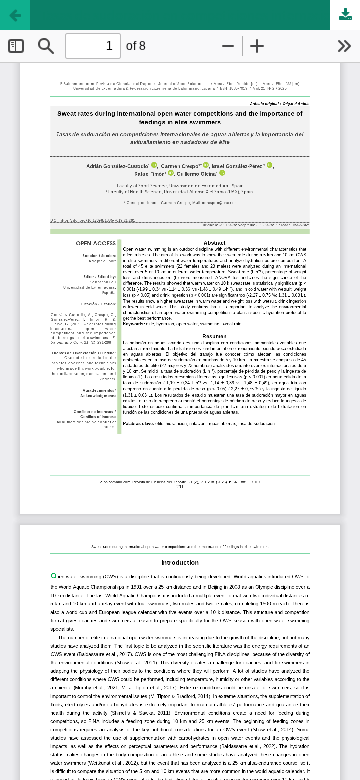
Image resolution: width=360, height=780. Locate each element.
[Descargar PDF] (345, 15)
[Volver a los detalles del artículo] (15, 15)
